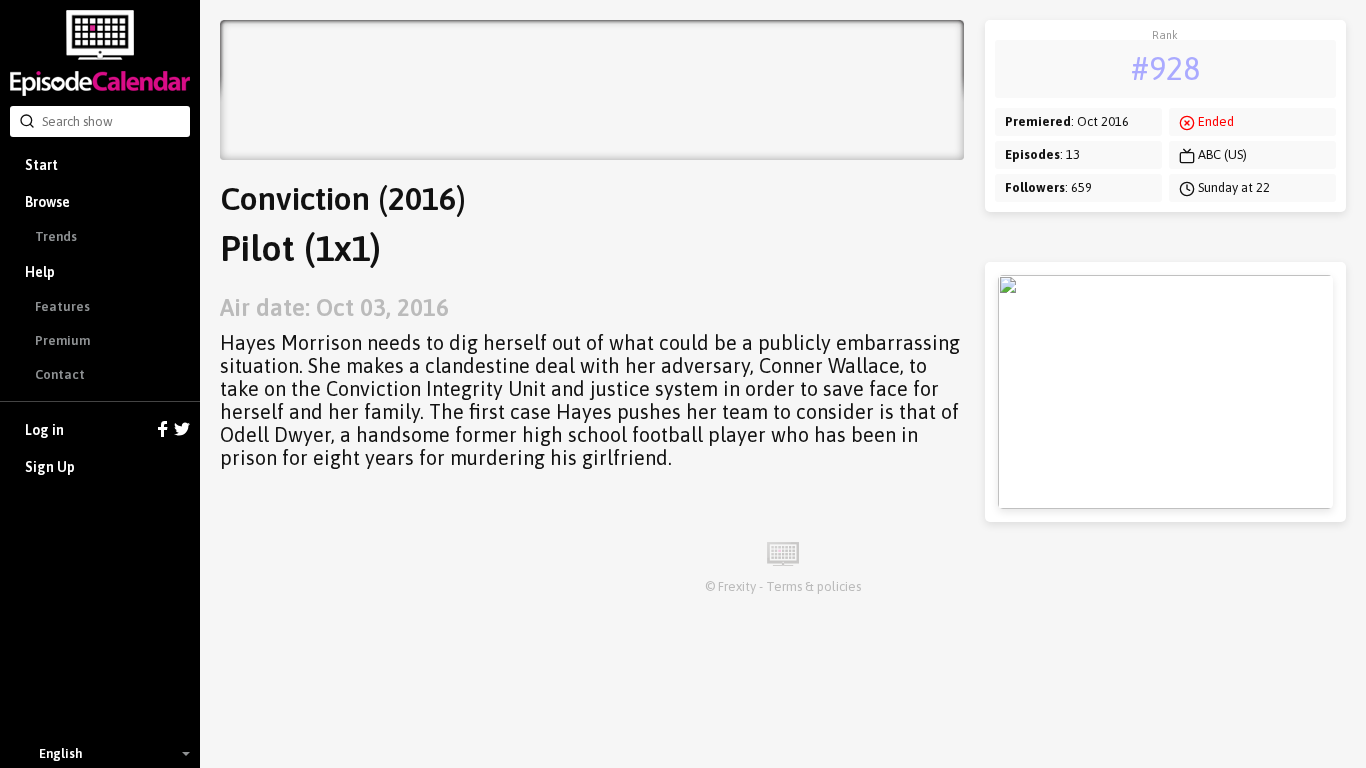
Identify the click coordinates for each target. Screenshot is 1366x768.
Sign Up (50, 467)
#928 (1165, 68)
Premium (62, 340)
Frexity (737, 586)
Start (41, 165)
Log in (44, 430)
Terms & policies (813, 586)
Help (40, 272)
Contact (60, 374)
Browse (47, 202)
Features (62, 306)
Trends (56, 236)
